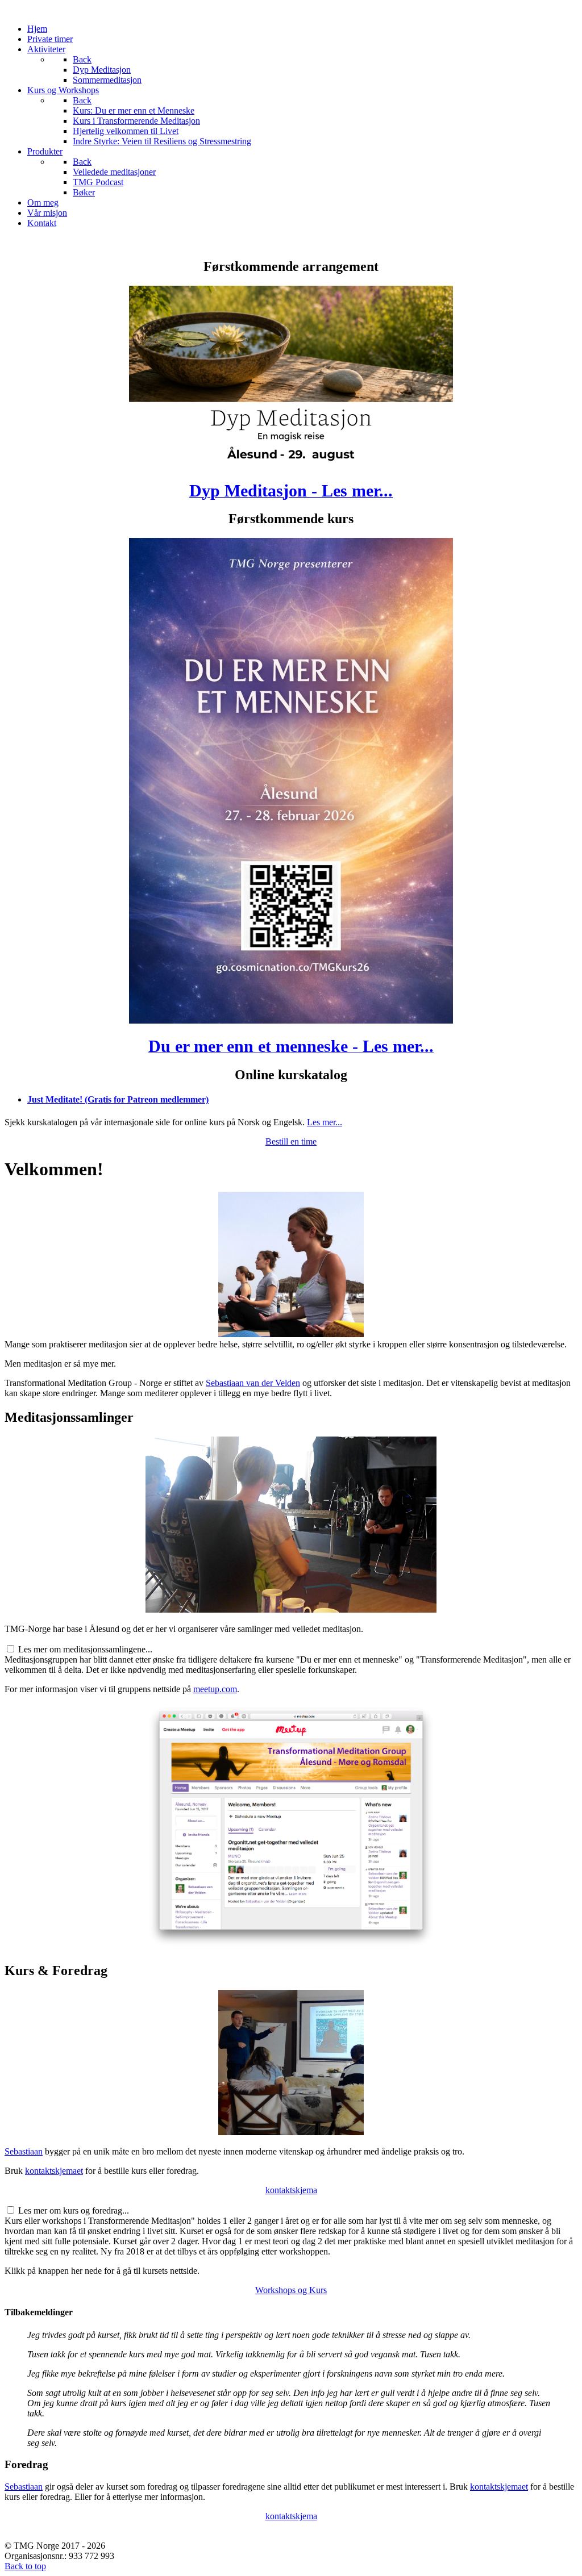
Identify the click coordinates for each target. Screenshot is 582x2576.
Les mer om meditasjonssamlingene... (85, 1649)
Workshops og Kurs (291, 2290)
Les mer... (325, 1122)
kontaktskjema (291, 2190)
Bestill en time (291, 1141)
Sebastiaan (24, 2151)
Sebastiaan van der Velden (253, 1383)
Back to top (25, 2566)
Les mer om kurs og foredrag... (74, 2210)
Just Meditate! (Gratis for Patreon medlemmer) (118, 1099)
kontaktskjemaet (54, 2171)
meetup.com (215, 1689)
